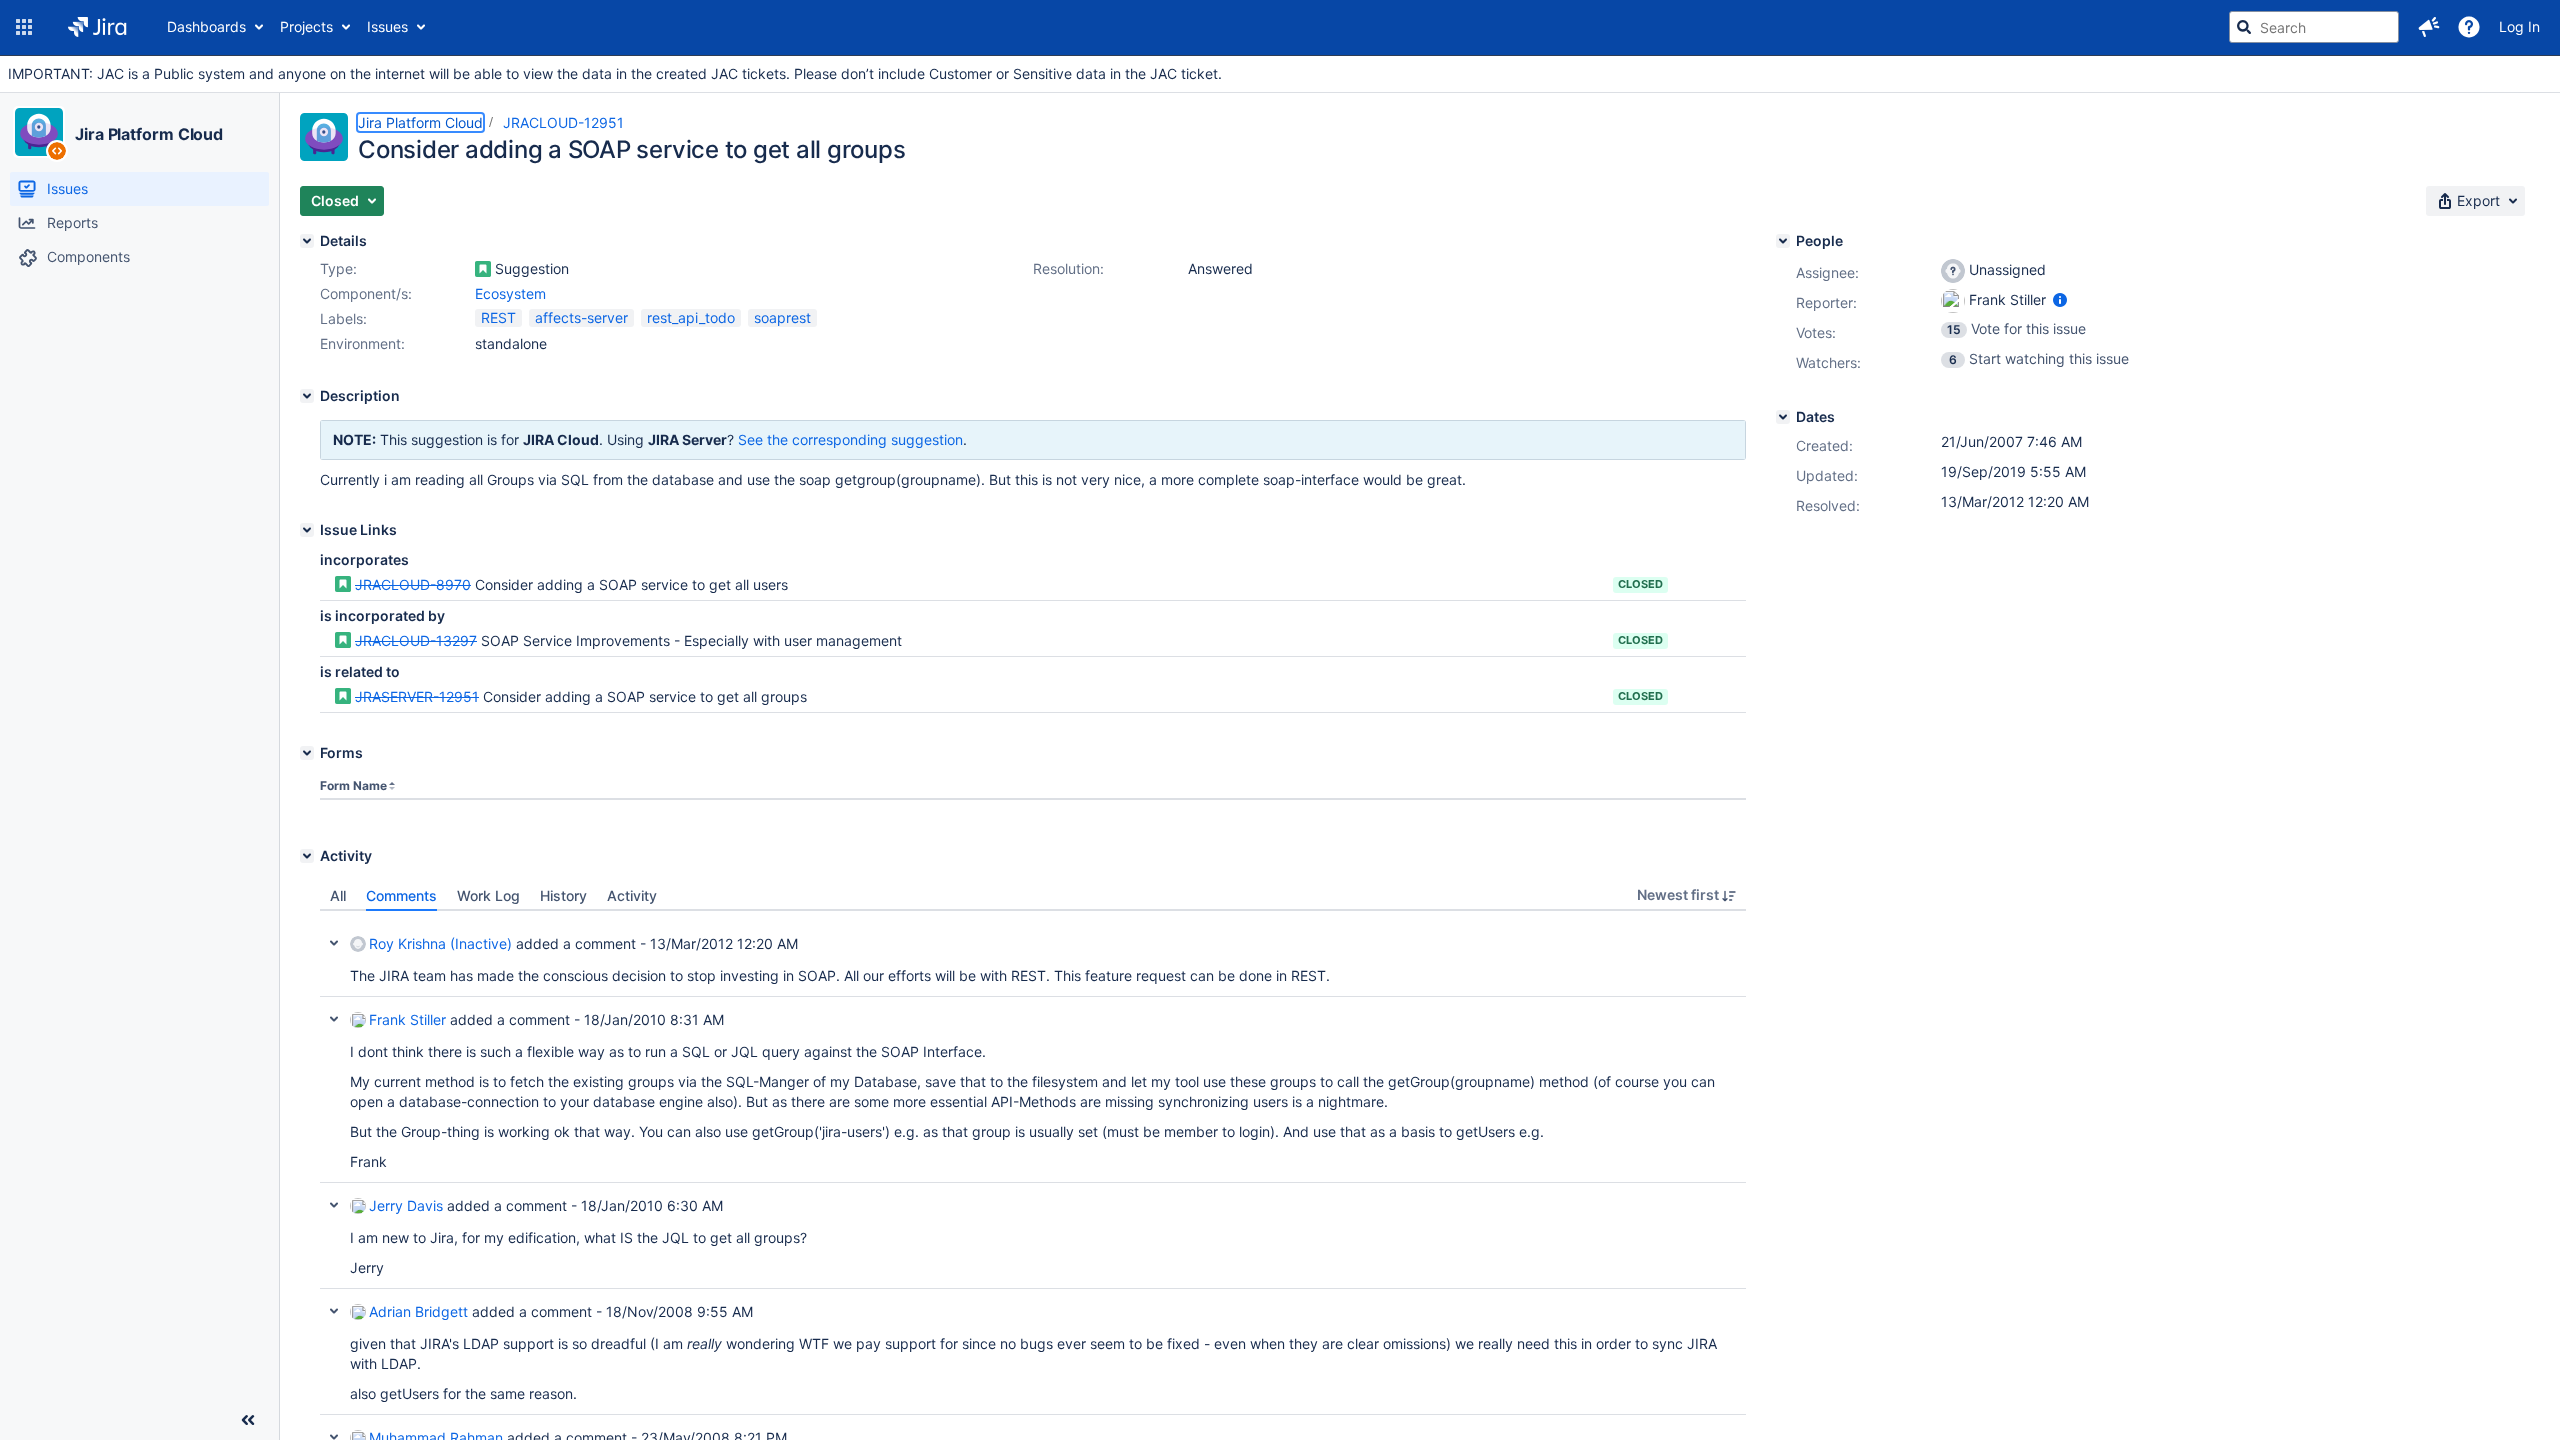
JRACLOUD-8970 (413, 584)
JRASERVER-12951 (417, 696)
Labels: (343, 318)
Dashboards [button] (206, 26)
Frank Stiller (407, 1019)
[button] (24, 27)
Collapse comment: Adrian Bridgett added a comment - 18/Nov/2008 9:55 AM (334, 1311)
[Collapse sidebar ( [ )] (248, 1420)
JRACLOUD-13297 (416, 640)
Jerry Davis (406, 1205)
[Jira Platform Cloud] (39, 132)
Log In (2519, 26)
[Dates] (1783, 417)
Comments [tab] (401, 895)
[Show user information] (2060, 299)
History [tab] (563, 895)
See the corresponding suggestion (850, 439)
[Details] (307, 241)
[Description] (307, 396)
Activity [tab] (632, 895)
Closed (1640, 584)
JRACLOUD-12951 (563, 122)
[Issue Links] (307, 530)
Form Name (353, 785)
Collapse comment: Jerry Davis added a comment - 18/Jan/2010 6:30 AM (334, 1205)
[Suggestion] (483, 269)
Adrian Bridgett (418, 1311)
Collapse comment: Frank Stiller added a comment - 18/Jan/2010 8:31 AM (334, 1019)
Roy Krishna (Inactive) (440, 943)
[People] (1783, 241)
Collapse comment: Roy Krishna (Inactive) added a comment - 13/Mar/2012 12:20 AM (334, 943)
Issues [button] (387, 26)
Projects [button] (306, 26)
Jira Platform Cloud (149, 134)
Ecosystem (510, 293)
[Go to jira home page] (97, 27)
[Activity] (307, 856)
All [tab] (338, 895)
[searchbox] (2314, 27)
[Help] (2469, 27)
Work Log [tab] (488, 895)
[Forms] (307, 753)
